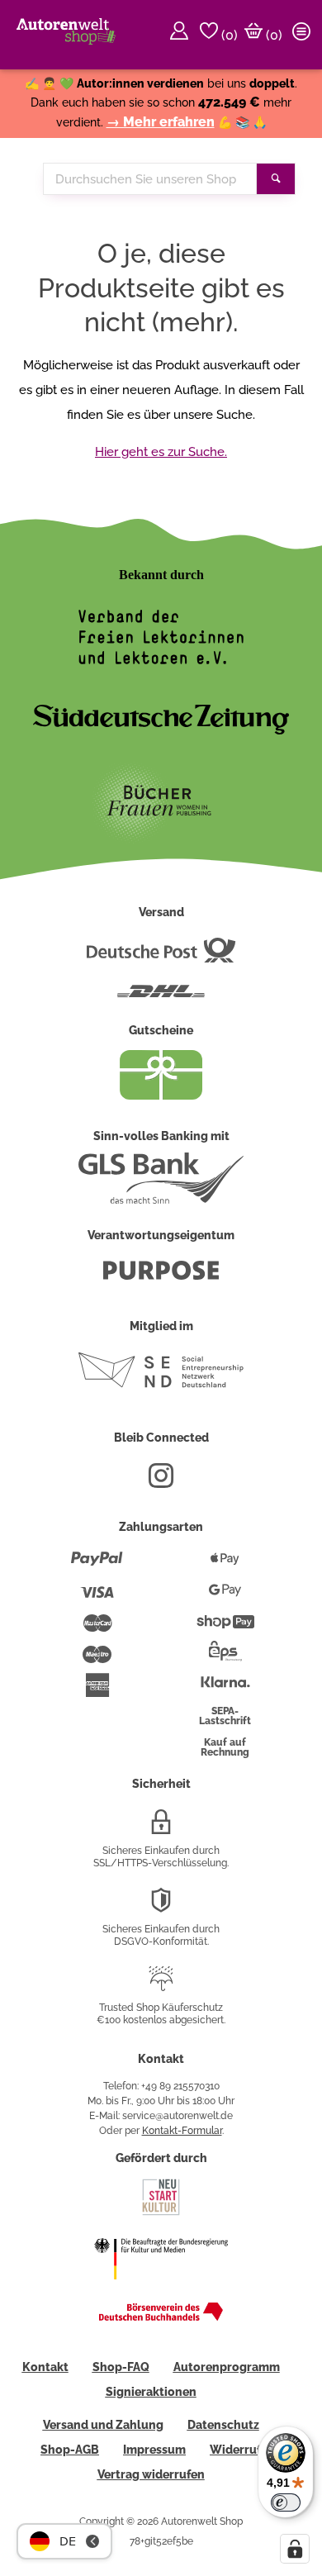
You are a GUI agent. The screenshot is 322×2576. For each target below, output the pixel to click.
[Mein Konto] (182, 35)
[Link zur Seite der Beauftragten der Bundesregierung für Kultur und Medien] (161, 2290)
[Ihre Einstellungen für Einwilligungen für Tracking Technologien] (295, 2549)
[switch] (286, 2502)
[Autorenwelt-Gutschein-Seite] (161, 1096)
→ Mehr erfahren (161, 122)
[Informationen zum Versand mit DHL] (161, 998)
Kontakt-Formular (182, 2131)
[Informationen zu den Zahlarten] (97, 1566)
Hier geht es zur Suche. (161, 452)
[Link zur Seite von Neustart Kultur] (161, 2213)
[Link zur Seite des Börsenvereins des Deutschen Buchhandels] (161, 2317)
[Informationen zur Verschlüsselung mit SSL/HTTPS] (161, 1828)
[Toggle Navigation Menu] (304, 35)
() (228, 35)
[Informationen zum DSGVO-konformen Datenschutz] (161, 1907)
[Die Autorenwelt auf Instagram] (161, 1482)
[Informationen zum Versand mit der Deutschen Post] (161, 957)
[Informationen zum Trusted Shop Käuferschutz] (161, 1985)
